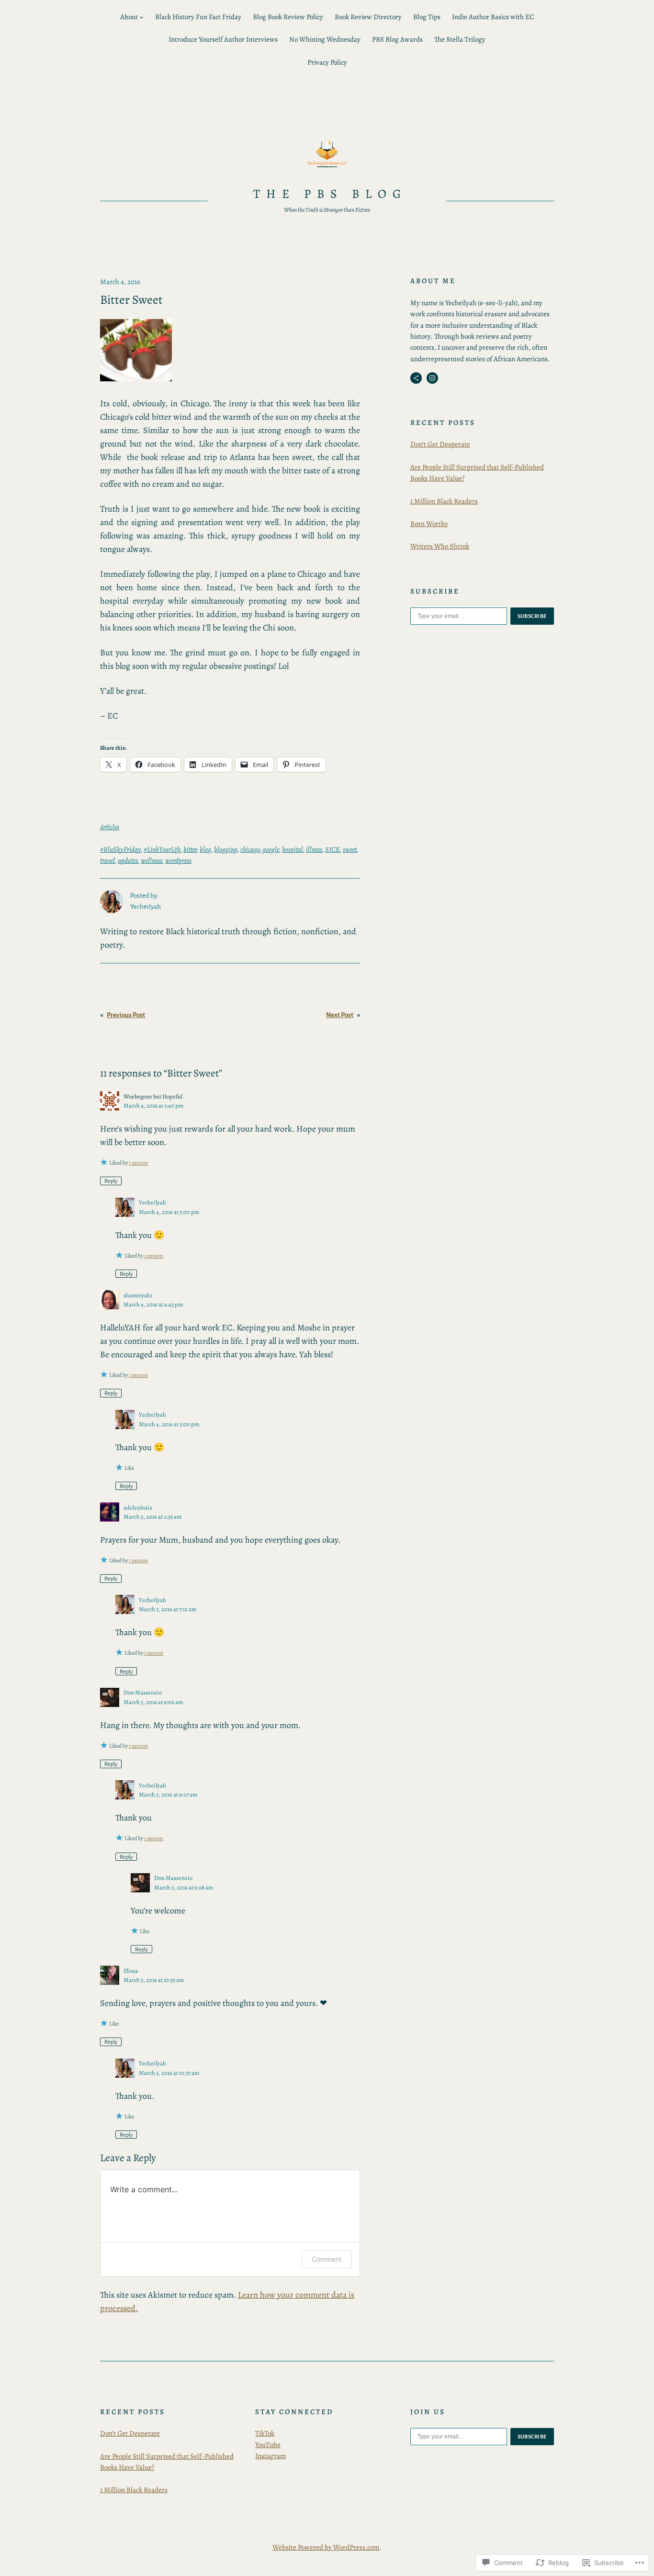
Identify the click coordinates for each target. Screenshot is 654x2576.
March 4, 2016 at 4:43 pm (153, 1304)
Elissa (131, 1971)
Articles (110, 827)
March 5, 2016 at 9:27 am (168, 1794)
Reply (111, 1181)
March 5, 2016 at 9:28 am (184, 1887)
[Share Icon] (416, 378)
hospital (293, 849)
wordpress (178, 860)
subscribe (532, 616)
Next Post (340, 1015)
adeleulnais (138, 1507)
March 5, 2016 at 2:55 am (152, 1517)
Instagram (271, 2456)
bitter (190, 849)
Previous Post (126, 1015)
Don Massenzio (143, 1692)
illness (314, 849)
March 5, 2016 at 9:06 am (153, 1702)
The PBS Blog (330, 194)
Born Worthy (429, 524)
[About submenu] (141, 17)
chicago (250, 849)
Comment (327, 2259)
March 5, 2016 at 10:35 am (154, 1980)
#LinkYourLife (162, 849)
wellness (152, 860)
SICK (333, 849)
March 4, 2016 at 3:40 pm (153, 1105)
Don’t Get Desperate (440, 444)
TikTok (265, 2433)
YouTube (268, 2445)
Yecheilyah (152, 1202)
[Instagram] (432, 378)
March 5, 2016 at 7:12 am (168, 1609)
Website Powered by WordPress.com (326, 2547)
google (271, 849)
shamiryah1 (138, 1295)
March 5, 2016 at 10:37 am (169, 2073)
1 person (138, 1163)
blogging (226, 849)
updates (128, 860)
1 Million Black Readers (444, 501)
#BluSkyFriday (120, 849)
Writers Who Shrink (440, 546)
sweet (350, 849)
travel (107, 860)
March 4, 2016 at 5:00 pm (169, 1212)
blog (205, 849)
